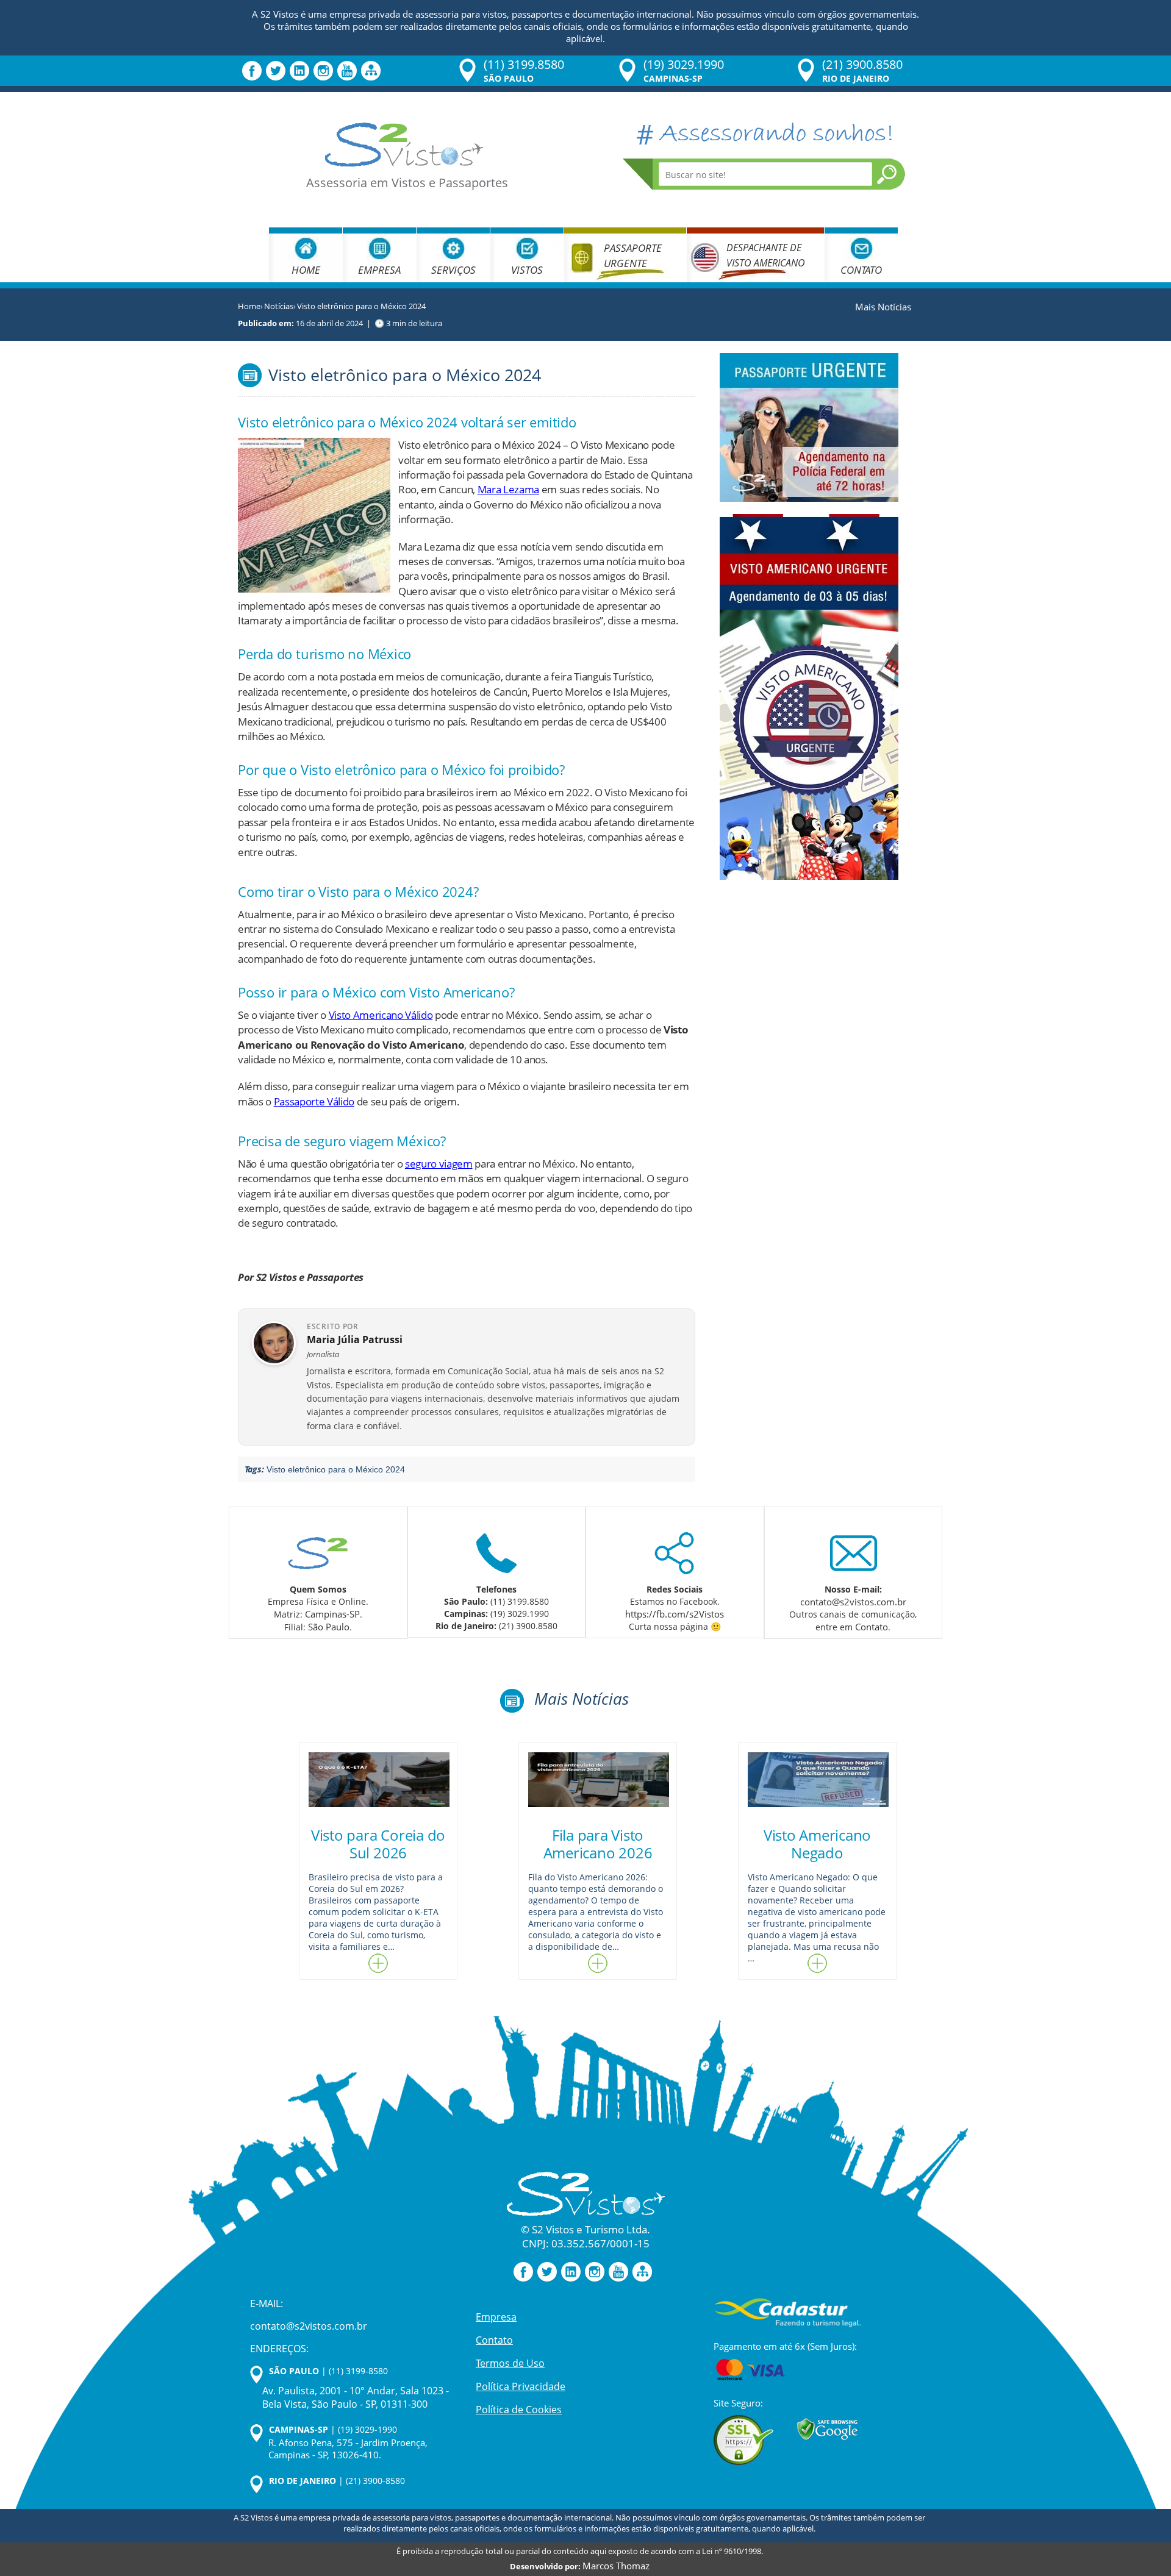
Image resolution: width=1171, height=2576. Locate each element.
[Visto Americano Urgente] (809, 695)
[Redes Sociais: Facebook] (675, 1550)
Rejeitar (99, 2525)
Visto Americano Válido (381, 1015)
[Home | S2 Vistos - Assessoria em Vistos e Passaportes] (404, 144)
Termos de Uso (510, 2363)
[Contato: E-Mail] (853, 1550)
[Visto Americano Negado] (817, 1780)
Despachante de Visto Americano (766, 255)
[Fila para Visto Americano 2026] (598, 1780)
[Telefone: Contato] (496, 1550)
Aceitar (219, 2525)
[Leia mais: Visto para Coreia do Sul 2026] (378, 1963)
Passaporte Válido (314, 1101)
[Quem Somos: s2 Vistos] (318, 1550)
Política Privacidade (521, 2386)
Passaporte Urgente (633, 255)
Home (306, 270)
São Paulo (329, 1627)
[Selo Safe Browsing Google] (828, 2429)
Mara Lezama (508, 489)
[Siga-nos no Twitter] (276, 70)
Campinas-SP (332, 1614)
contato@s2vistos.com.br (853, 1602)
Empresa (379, 270)
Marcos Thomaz (616, 2566)
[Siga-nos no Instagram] (323, 70)
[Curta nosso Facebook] (252, 70)
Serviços (453, 270)
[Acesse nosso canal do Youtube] (347, 70)
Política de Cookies (519, 2409)
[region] (159, 2480)
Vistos (527, 270)
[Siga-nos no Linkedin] (299, 70)
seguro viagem (439, 1164)
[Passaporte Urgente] (809, 426)
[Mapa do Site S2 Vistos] (371, 70)
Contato (861, 270)
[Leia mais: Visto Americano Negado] (817, 1963)
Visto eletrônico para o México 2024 (336, 1469)
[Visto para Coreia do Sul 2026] (378, 1780)
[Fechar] (280, 2419)
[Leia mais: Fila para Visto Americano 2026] (598, 1963)
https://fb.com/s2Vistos (675, 1614)
